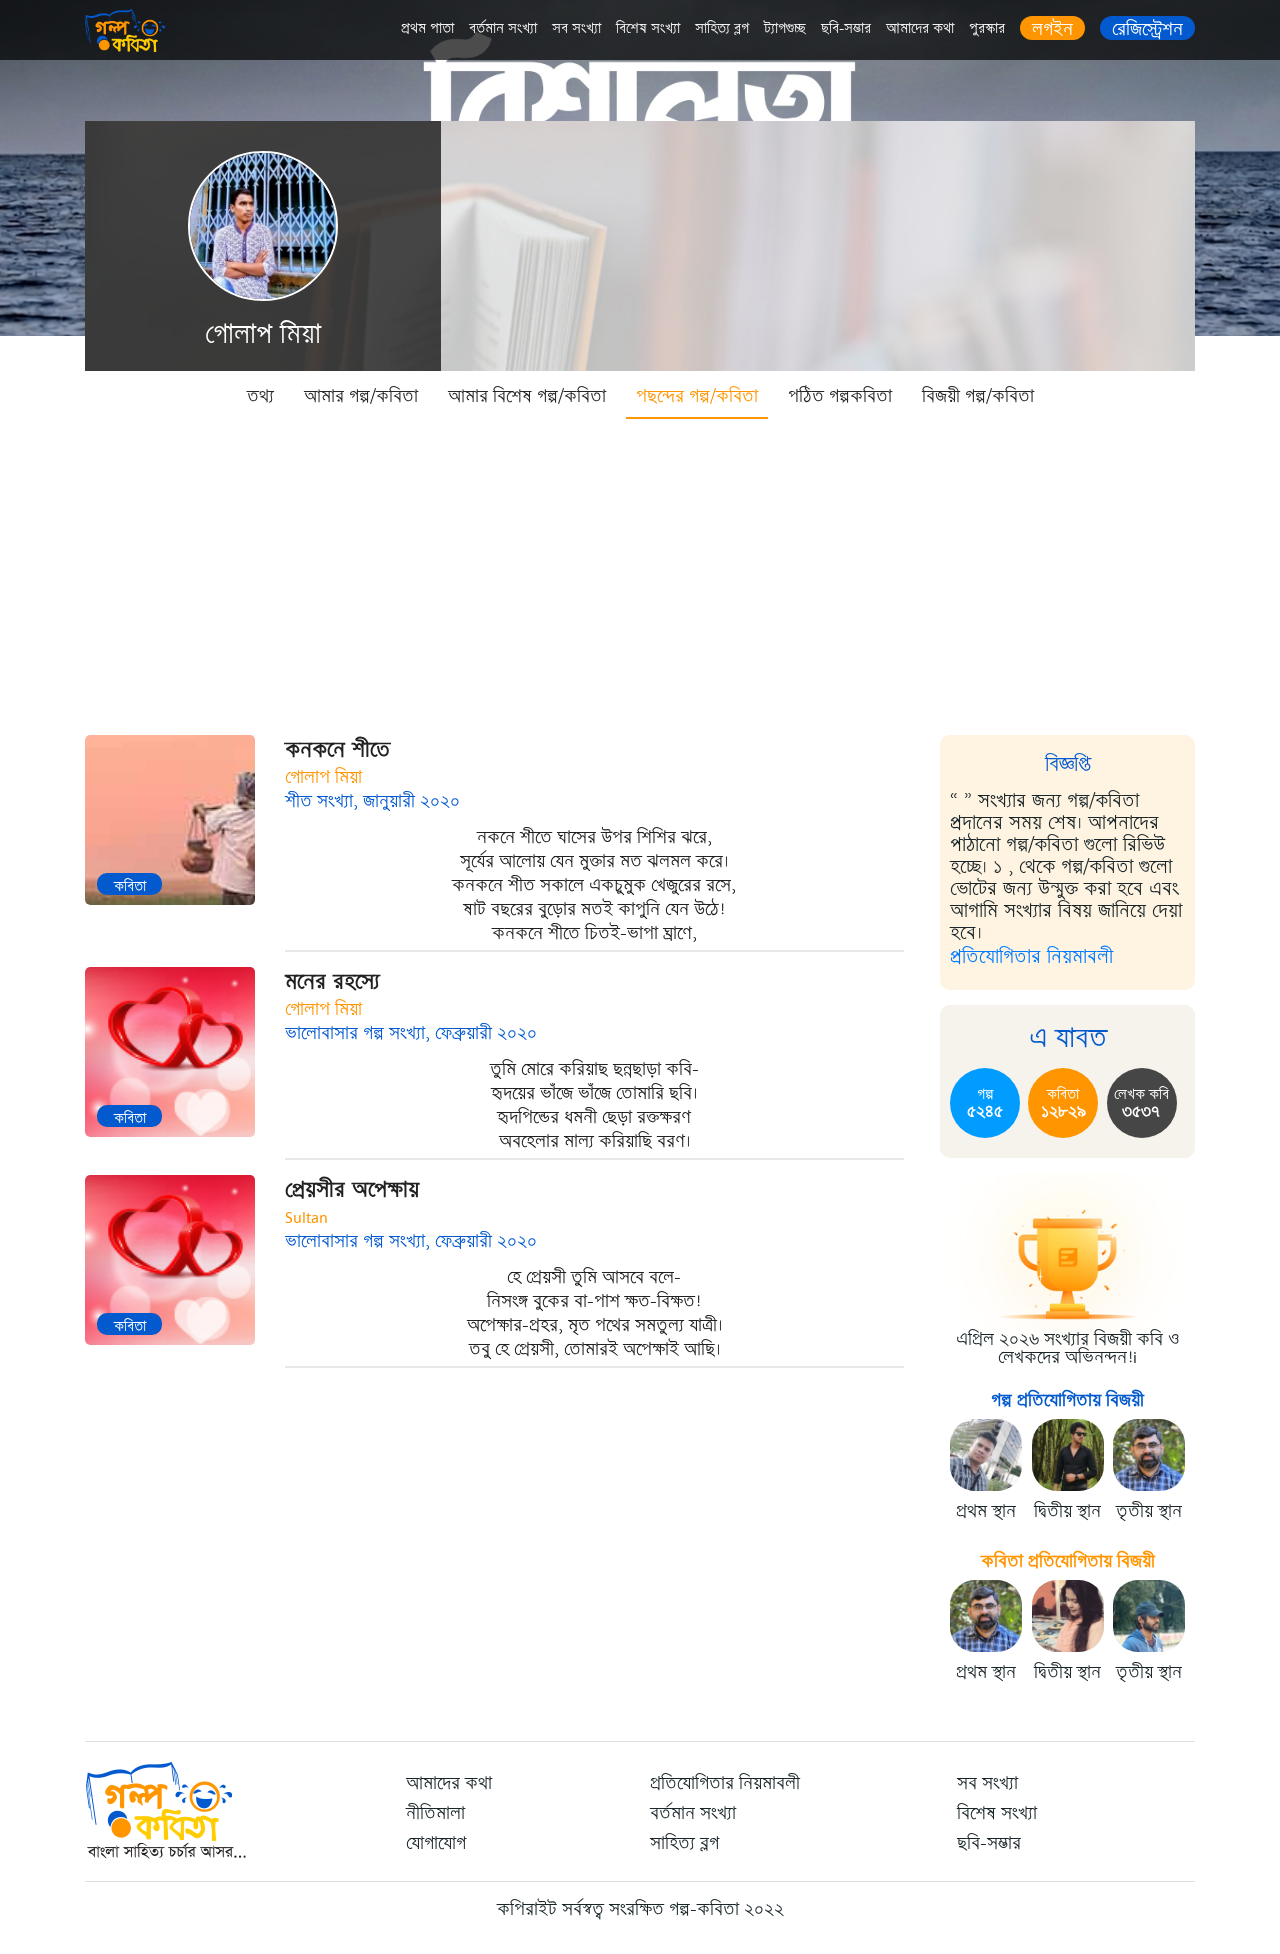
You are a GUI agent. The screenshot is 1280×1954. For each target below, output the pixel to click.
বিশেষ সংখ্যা (648, 28)
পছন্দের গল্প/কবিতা (697, 396)
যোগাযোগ (436, 1843)
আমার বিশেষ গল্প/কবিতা (527, 396)
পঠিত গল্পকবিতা (840, 396)
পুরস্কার (987, 28)
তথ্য (260, 396)
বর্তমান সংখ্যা (503, 28)
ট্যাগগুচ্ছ (785, 28)
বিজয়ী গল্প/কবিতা (978, 396)
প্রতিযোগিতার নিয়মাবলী (1031, 956)
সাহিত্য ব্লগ (722, 28)
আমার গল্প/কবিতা (361, 396)
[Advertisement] (640, 570)
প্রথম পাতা (427, 28)
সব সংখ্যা (576, 28)
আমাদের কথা (920, 28)
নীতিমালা (435, 1813)
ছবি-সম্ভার (846, 28)
